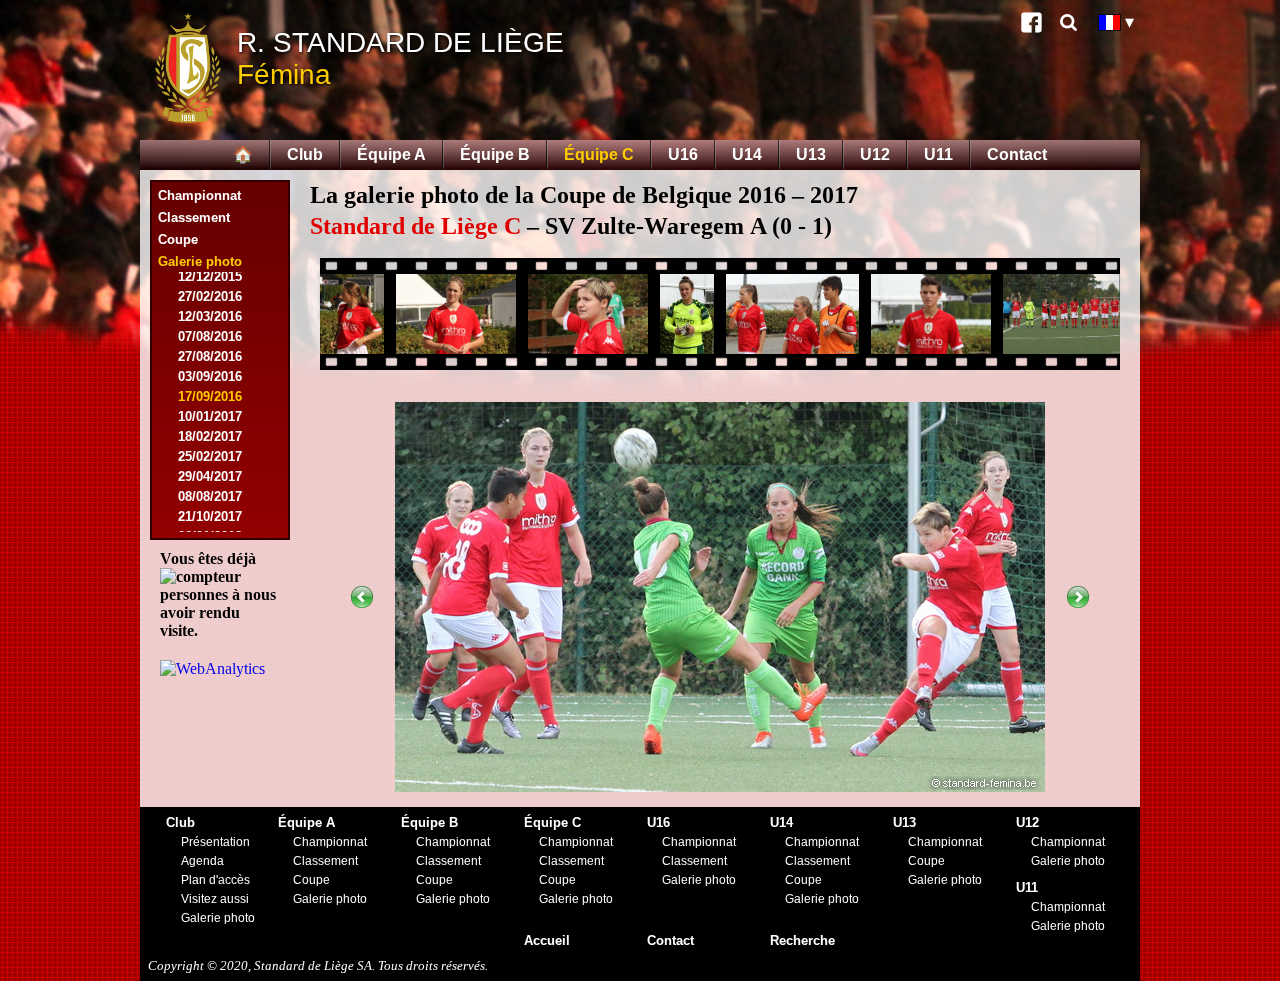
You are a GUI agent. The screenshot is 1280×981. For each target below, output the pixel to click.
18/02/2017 (210, 436)
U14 (747, 154)
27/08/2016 (210, 356)
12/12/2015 (210, 276)
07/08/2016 (210, 336)
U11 (938, 154)
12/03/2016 (210, 316)
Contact (1017, 154)
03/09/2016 (210, 376)
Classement (194, 217)
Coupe (178, 239)
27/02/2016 (210, 296)
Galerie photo (218, 918)
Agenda (202, 861)
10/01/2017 (210, 416)
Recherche (802, 940)
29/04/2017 (210, 476)
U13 (811, 154)
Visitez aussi (215, 899)
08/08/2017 (210, 496)
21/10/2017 (210, 516)
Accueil (547, 940)
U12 (875, 154)
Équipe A (391, 154)
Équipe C (599, 154)
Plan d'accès (215, 880)
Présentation (215, 842)
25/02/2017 (210, 456)
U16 (683, 154)
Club (305, 154)
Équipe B (495, 154)
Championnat (199, 195)
